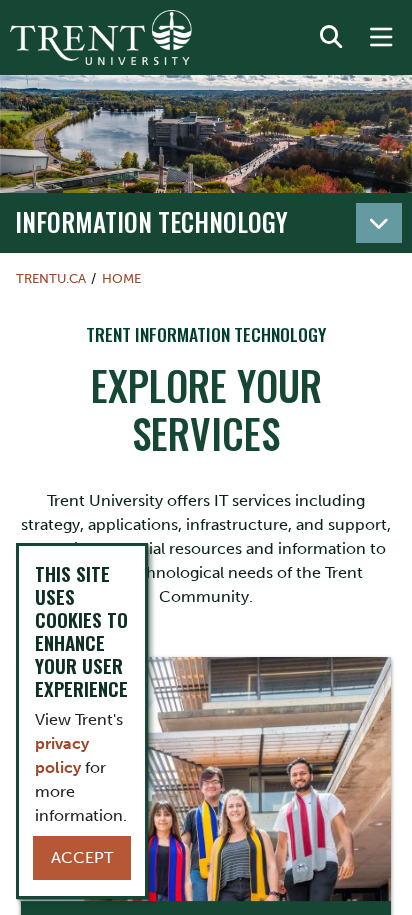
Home (121, 278)
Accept (82, 857)
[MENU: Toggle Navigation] (381, 38)
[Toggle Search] (331, 38)
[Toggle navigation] (379, 223)
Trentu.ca (51, 278)
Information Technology (151, 221)
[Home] (101, 37)
